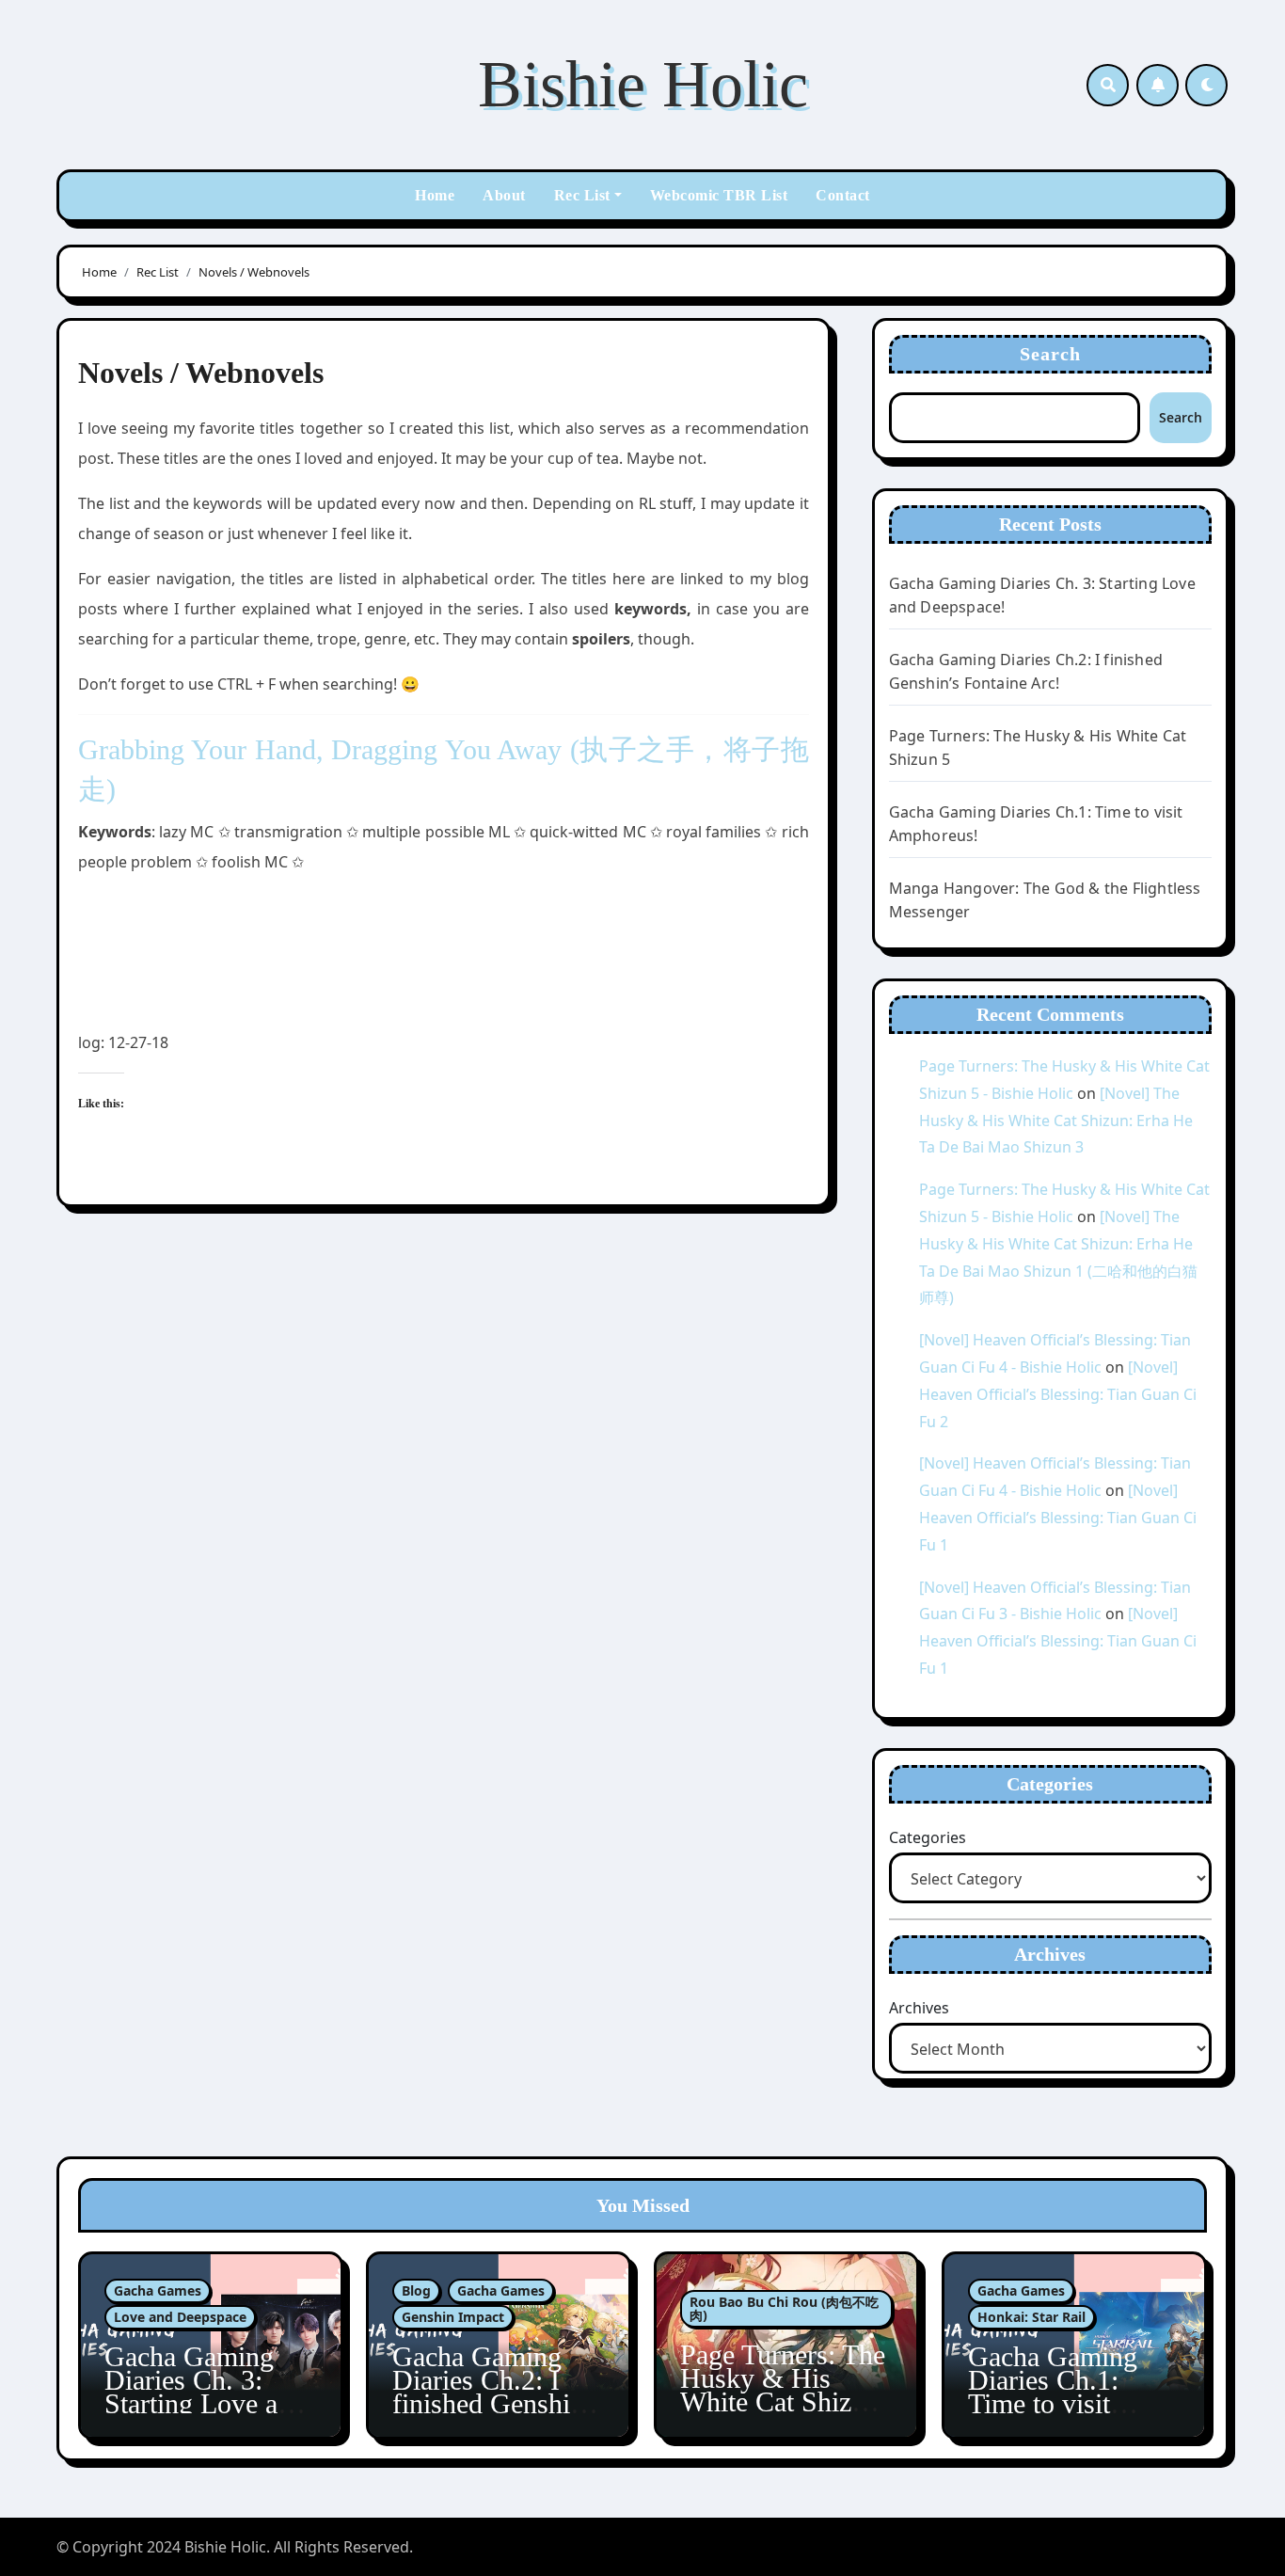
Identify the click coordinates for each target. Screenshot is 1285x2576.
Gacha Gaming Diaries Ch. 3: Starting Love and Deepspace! (205, 2392)
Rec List (582, 195)
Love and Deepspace (180, 2317)
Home (435, 195)
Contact (843, 195)
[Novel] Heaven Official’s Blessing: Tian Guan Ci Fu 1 (1058, 1518)
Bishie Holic (643, 84)
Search (1051, 354)
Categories (928, 1837)
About (504, 195)
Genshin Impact (453, 2317)
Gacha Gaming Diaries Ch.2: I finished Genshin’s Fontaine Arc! (498, 2392)
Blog (416, 2290)
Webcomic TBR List (719, 195)
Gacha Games (158, 2290)
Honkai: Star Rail (1031, 2317)
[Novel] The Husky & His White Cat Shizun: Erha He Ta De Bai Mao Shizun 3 (1056, 1121)
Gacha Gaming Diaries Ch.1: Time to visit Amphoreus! (1053, 2392)
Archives (919, 2008)
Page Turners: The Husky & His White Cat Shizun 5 (783, 2390)
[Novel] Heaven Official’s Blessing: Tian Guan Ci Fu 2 (1058, 1394)
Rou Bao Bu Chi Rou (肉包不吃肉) (784, 2308)
